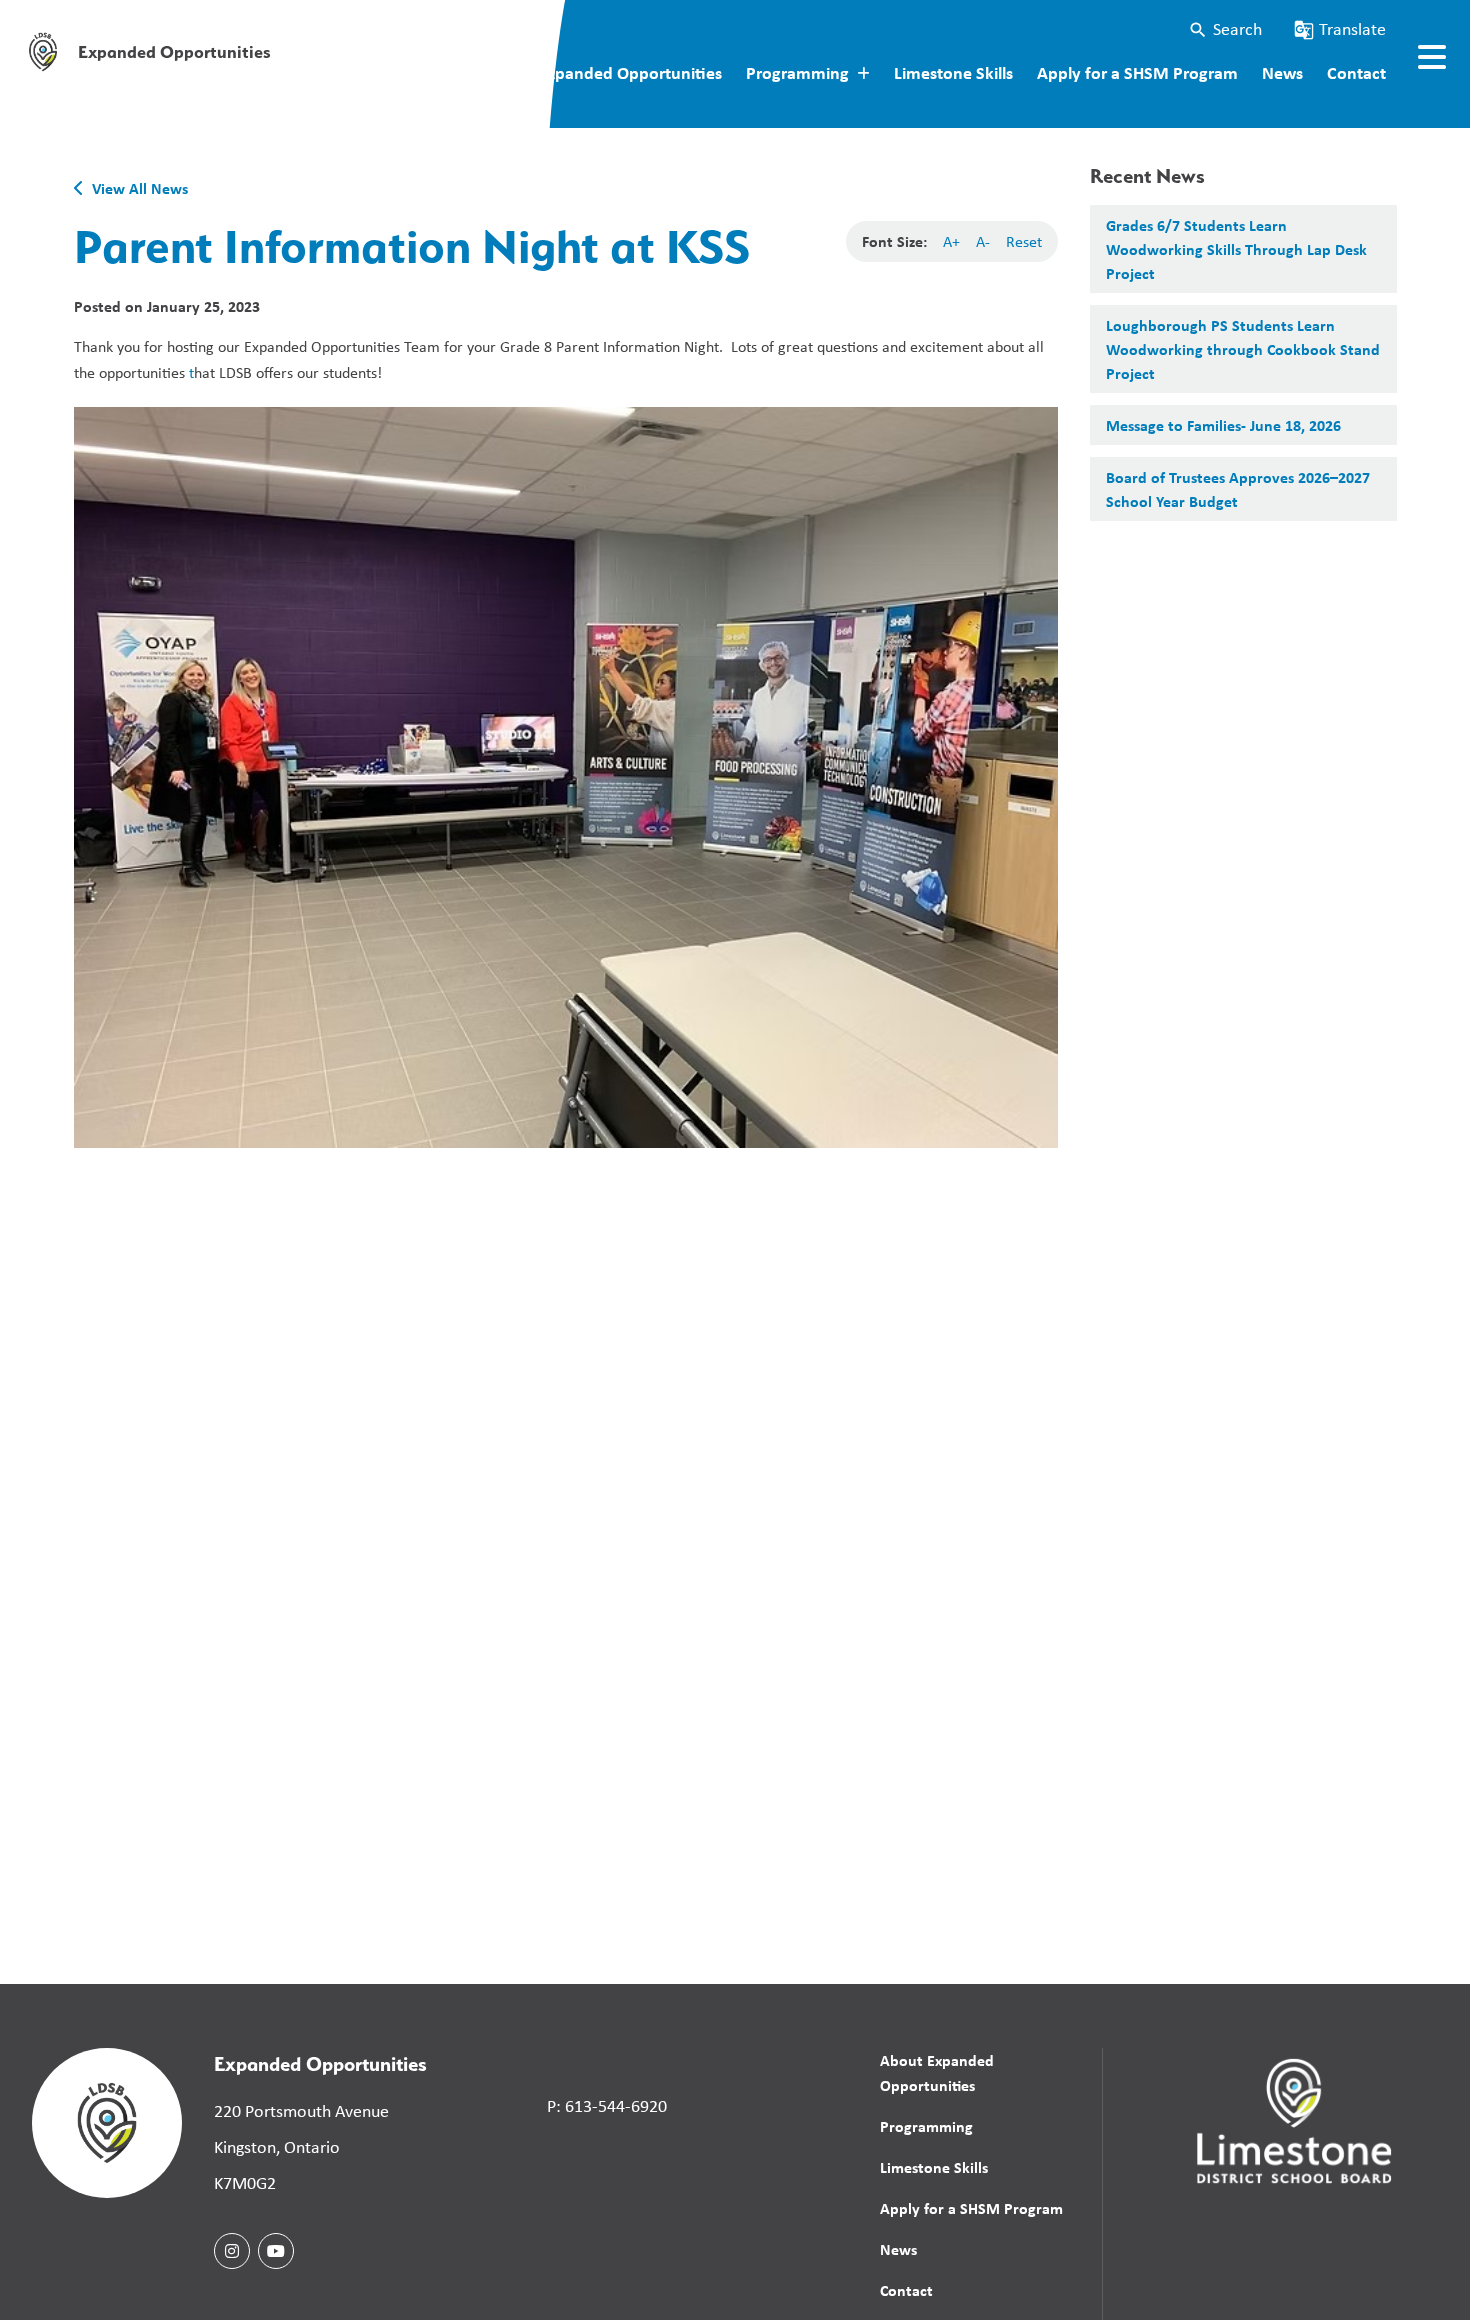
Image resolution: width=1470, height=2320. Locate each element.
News (1282, 72)
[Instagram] (232, 2251)
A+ (951, 241)
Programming (926, 2126)
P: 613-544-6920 (607, 2106)
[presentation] (1432, 57)
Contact (1356, 72)
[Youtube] (276, 2251)
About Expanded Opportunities (604, 72)
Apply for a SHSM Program (1137, 72)
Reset (1024, 241)
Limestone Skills (953, 72)
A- (983, 241)
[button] (1225, 29)
